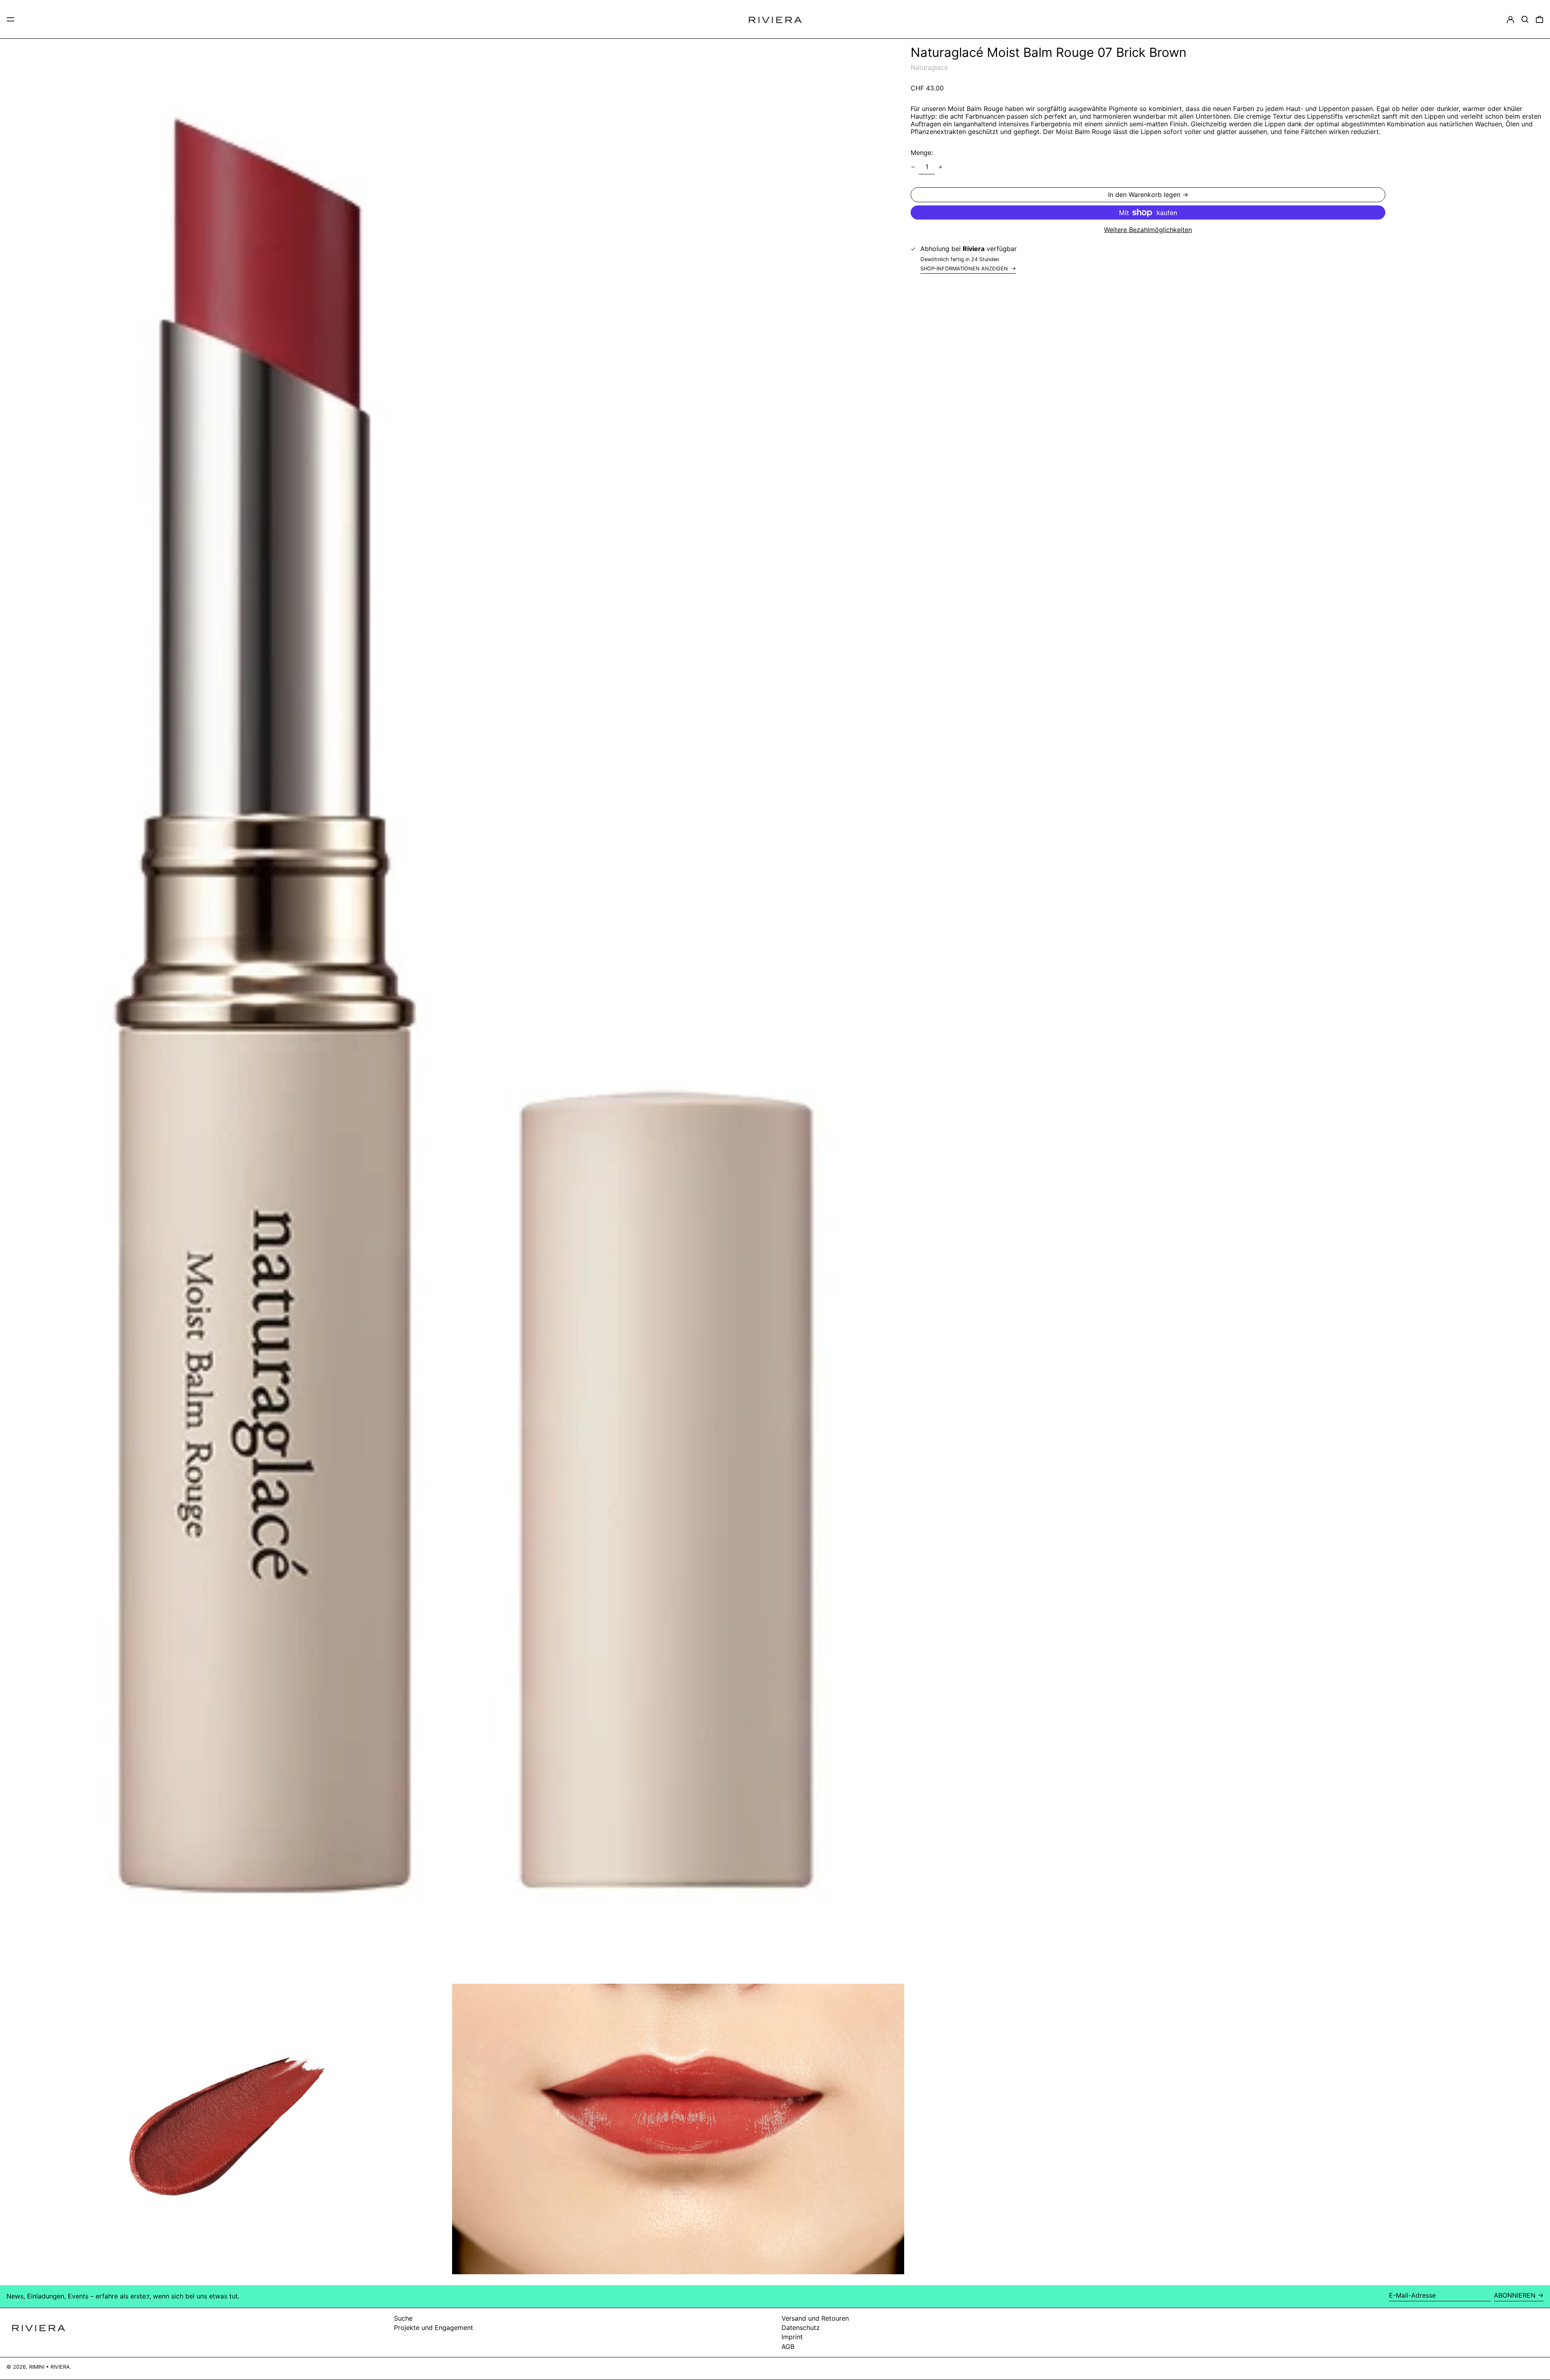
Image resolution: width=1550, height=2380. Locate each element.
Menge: (922, 153)
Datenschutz (801, 2328)
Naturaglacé (929, 67)
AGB (788, 2347)
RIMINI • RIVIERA (49, 2367)
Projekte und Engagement (434, 2328)
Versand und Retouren (815, 2318)
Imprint (792, 2337)
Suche (403, 2318)
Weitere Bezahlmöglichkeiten (1148, 230)
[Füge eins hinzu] (940, 167)
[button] (1525, 19)
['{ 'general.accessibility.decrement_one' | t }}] (913, 167)
